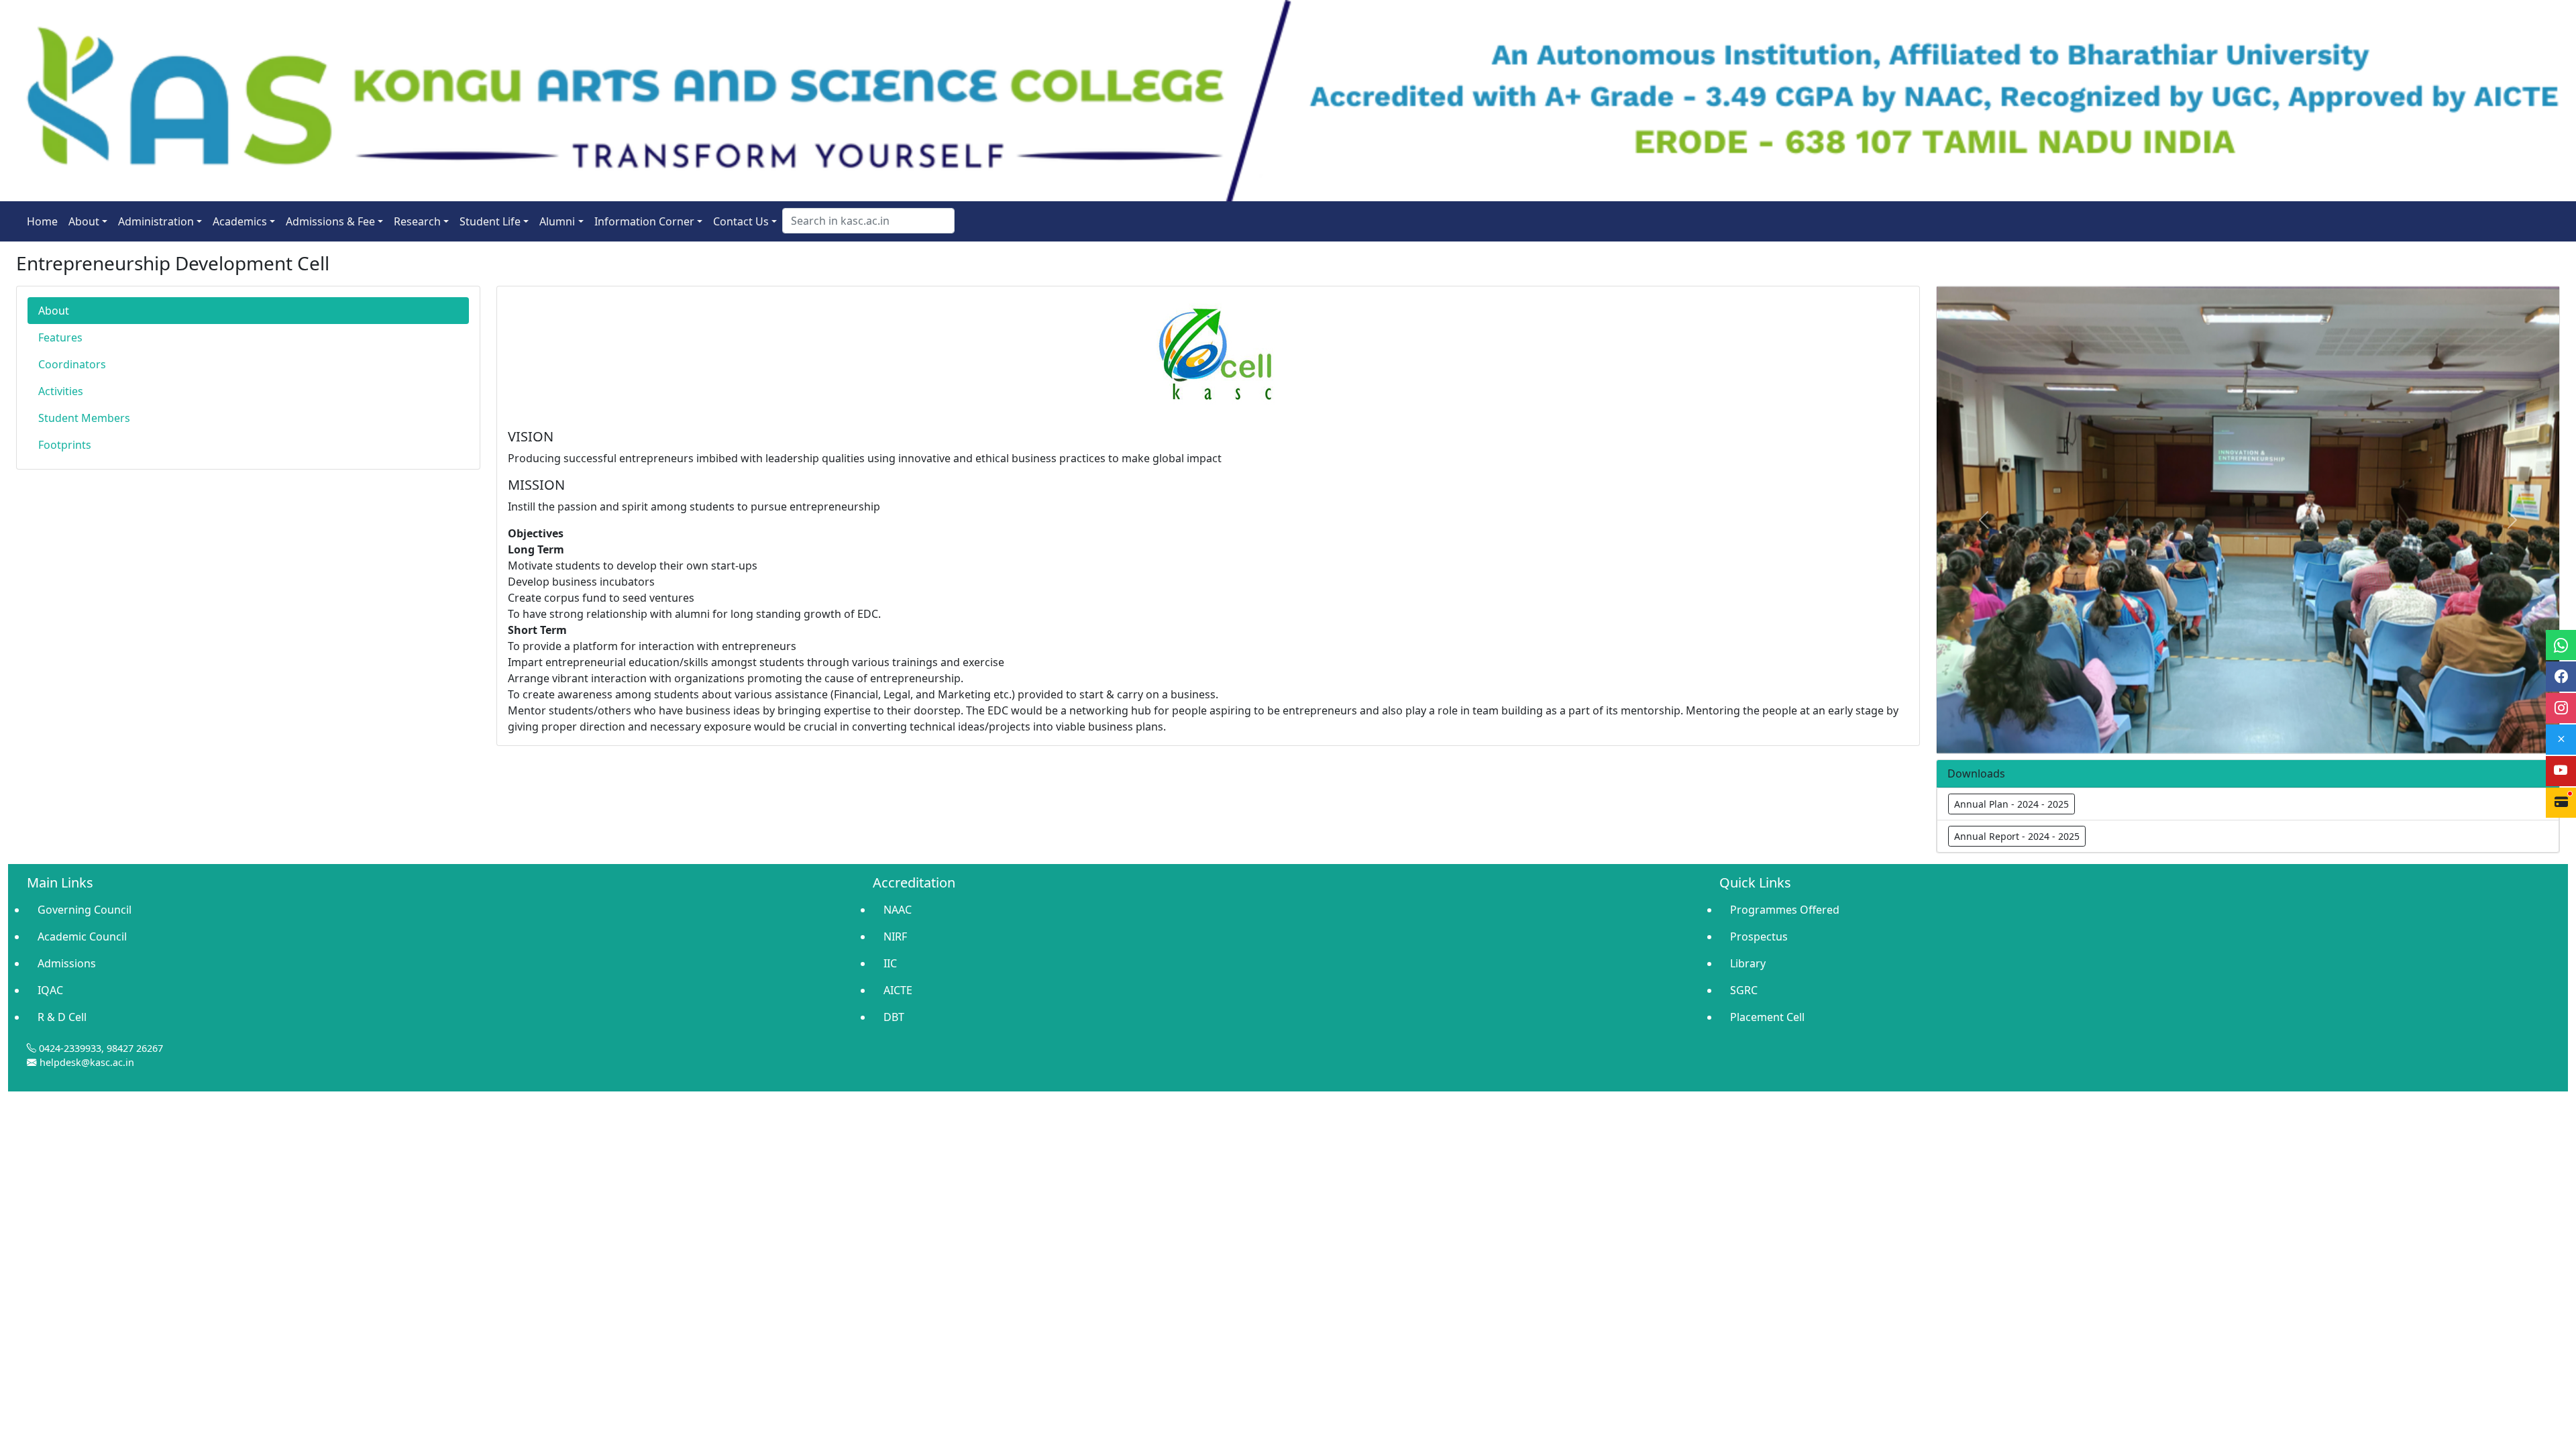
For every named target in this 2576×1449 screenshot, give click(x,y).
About (84, 221)
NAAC (898, 910)
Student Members (84, 418)
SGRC (1744, 990)
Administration (156, 221)
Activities (61, 391)
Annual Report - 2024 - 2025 (2017, 836)
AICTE (898, 990)
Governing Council (85, 910)
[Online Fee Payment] (2561, 803)
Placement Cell (1767, 1017)
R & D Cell (62, 1017)
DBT (894, 1017)
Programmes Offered (1785, 910)
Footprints (65, 445)
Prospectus (1759, 936)
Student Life (490, 221)
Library (1748, 963)
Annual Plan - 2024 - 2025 (2011, 804)
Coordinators (72, 364)
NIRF (895, 936)
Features (60, 337)
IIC (890, 963)
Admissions (67, 963)
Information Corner (644, 221)
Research (417, 221)
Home (42, 221)
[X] (2561, 740)
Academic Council (82, 936)
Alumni (557, 221)
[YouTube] (2561, 771)
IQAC (50, 990)
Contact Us (741, 221)
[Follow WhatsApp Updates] (2561, 645)
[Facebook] (2561, 677)
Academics (240, 221)
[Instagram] (2561, 708)
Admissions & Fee (330, 221)
